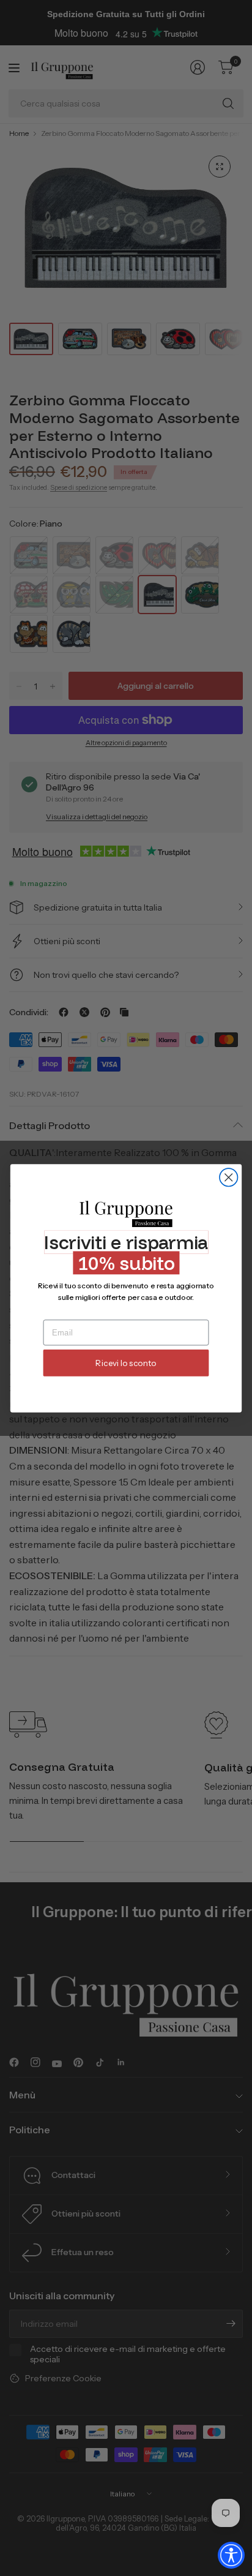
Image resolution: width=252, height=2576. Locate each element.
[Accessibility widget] (231, 2555)
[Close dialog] (228, 1177)
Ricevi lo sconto (126, 1363)
